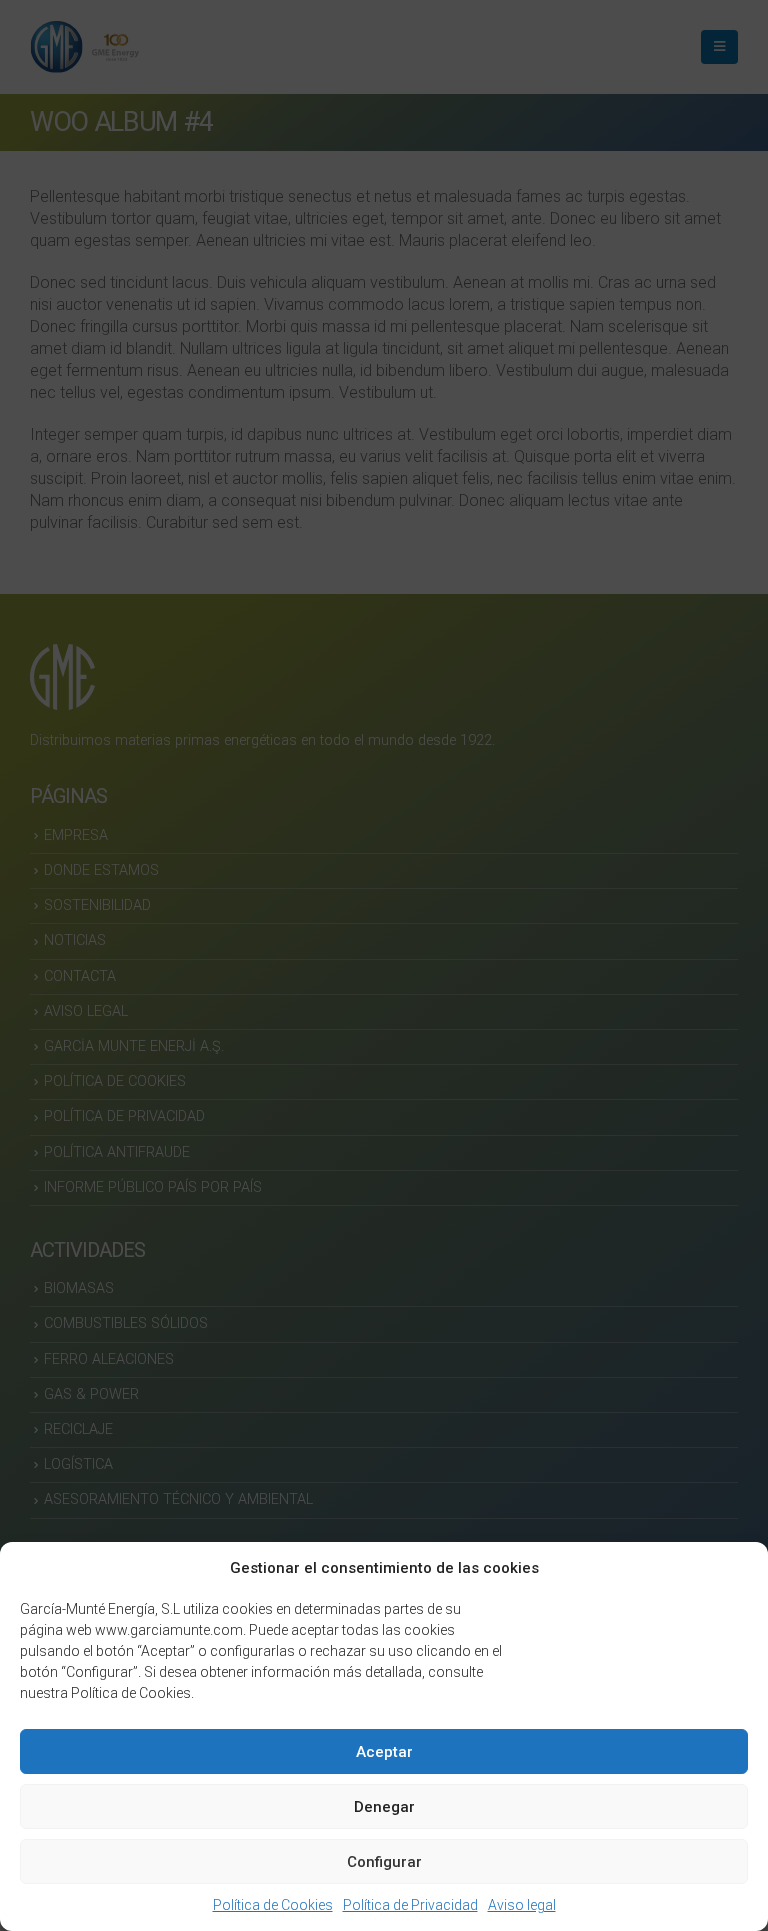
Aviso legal (522, 1905)
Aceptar (384, 1752)
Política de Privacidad (410, 1905)
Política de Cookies (273, 1905)
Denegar (384, 1807)
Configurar (384, 1862)
